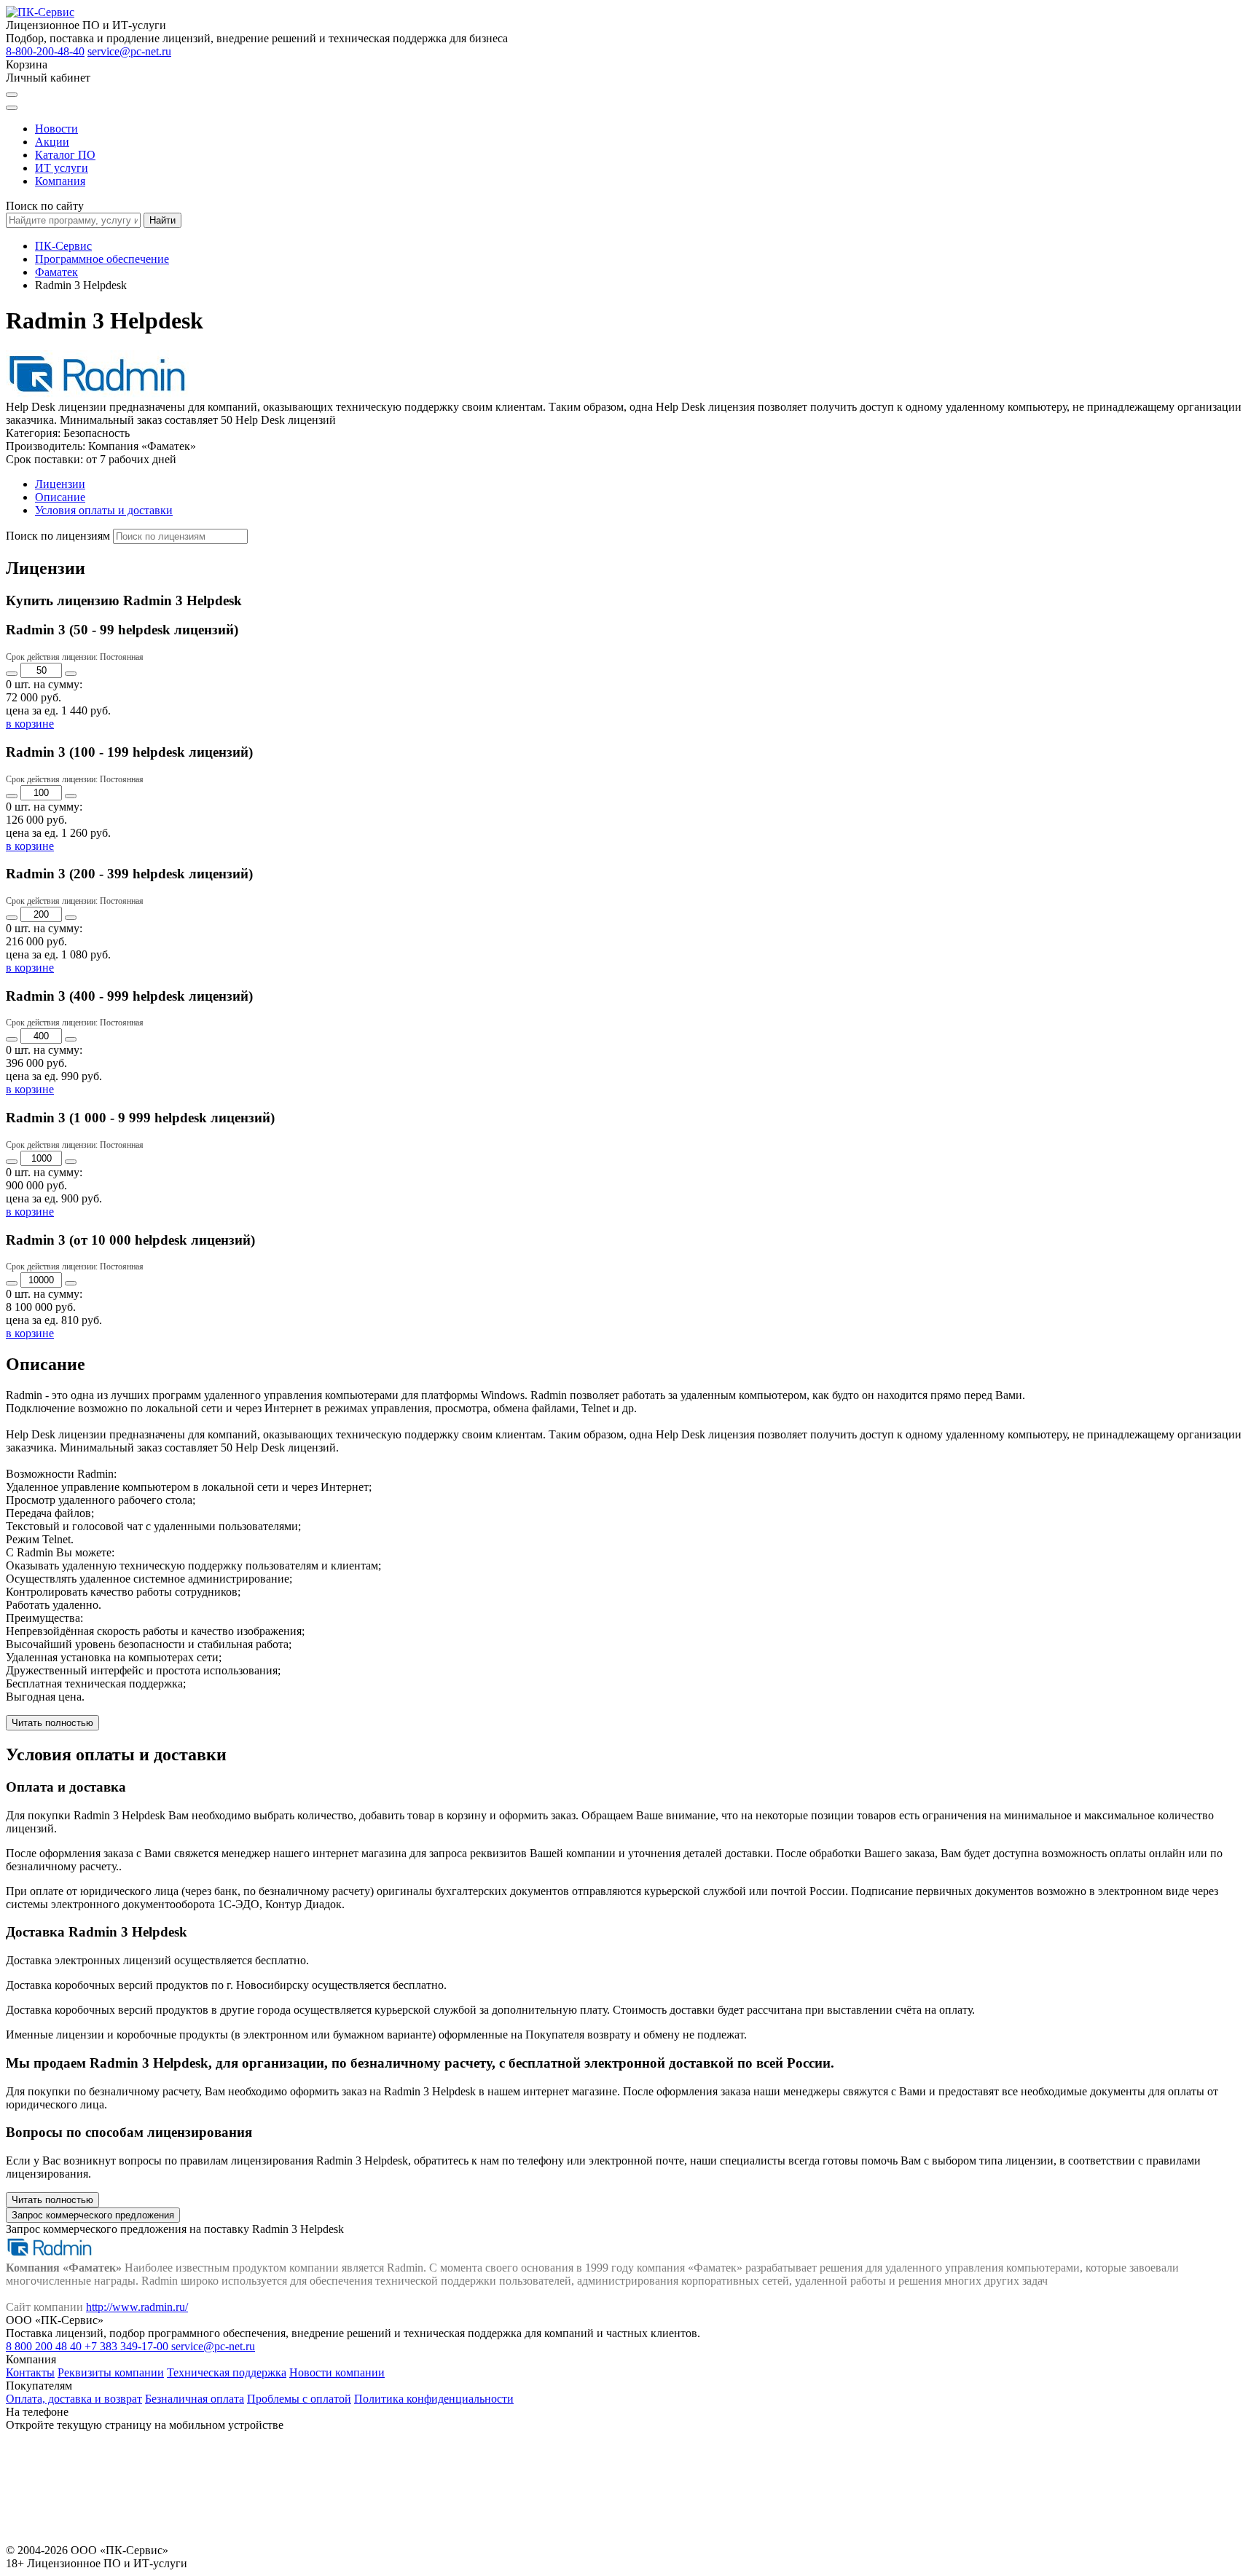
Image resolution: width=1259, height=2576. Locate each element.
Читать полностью (52, 1723)
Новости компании (337, 2372)
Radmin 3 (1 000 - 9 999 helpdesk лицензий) (140, 1118)
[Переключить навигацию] (12, 108)
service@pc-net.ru (129, 51)
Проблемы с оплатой (299, 2399)
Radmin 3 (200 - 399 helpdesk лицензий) (129, 874)
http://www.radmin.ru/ (137, 2307)
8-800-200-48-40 (45, 51)
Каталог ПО (65, 155)
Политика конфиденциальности (434, 2399)
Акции (52, 142)
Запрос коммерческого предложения (93, 2215)
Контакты (30, 2372)
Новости (56, 129)
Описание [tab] (60, 497)
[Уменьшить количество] (12, 674)
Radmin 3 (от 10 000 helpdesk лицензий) (130, 1240)
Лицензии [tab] (60, 484)
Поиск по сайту (45, 206)
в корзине (30, 724)
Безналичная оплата (195, 2399)
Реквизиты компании (111, 2372)
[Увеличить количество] (71, 674)
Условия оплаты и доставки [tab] (104, 510)
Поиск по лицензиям (58, 536)
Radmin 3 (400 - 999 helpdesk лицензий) (129, 996)
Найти (162, 220)
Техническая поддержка (227, 2372)
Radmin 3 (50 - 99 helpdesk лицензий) (122, 630)
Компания (60, 181)
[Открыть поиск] (12, 95)
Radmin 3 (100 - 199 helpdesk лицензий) (129, 752)
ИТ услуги (62, 168)
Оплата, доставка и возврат (74, 2399)
